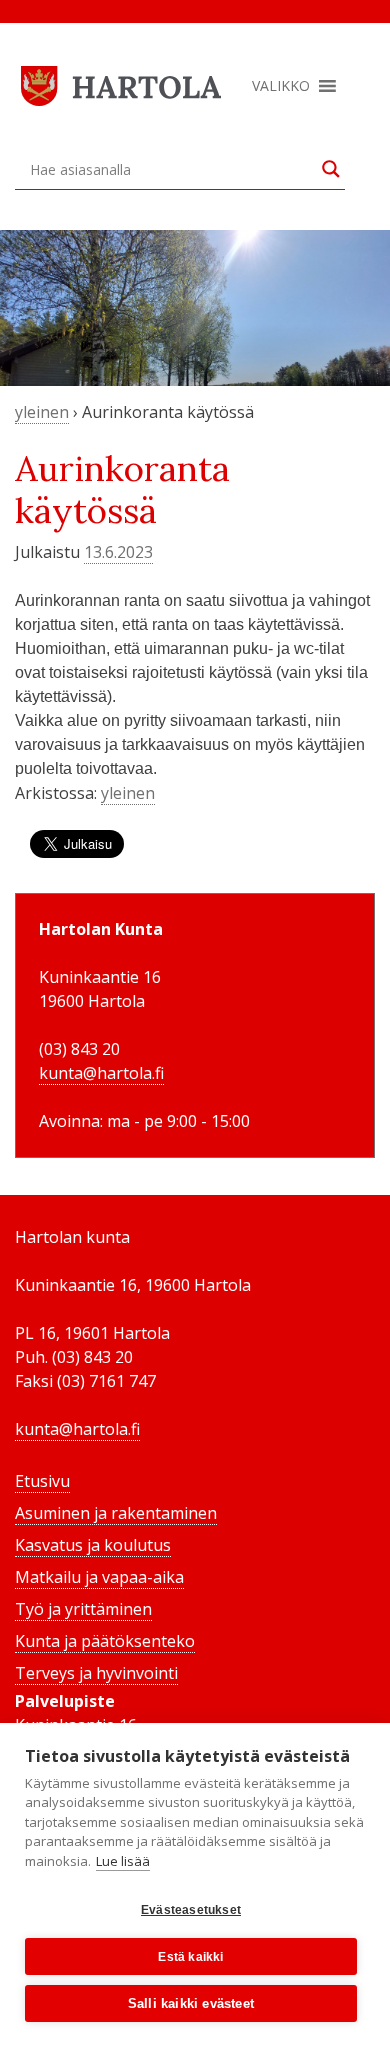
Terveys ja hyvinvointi (96, 1673)
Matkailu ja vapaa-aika (99, 1577)
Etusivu (42, 1481)
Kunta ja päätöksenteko (105, 1641)
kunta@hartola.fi (101, 1073)
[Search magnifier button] (331, 169)
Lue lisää (123, 1861)
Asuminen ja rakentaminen (116, 1513)
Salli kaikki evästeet (191, 2003)
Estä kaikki (190, 1957)
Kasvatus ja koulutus (93, 1545)
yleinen (42, 412)
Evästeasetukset (191, 1910)
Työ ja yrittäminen (83, 1609)
